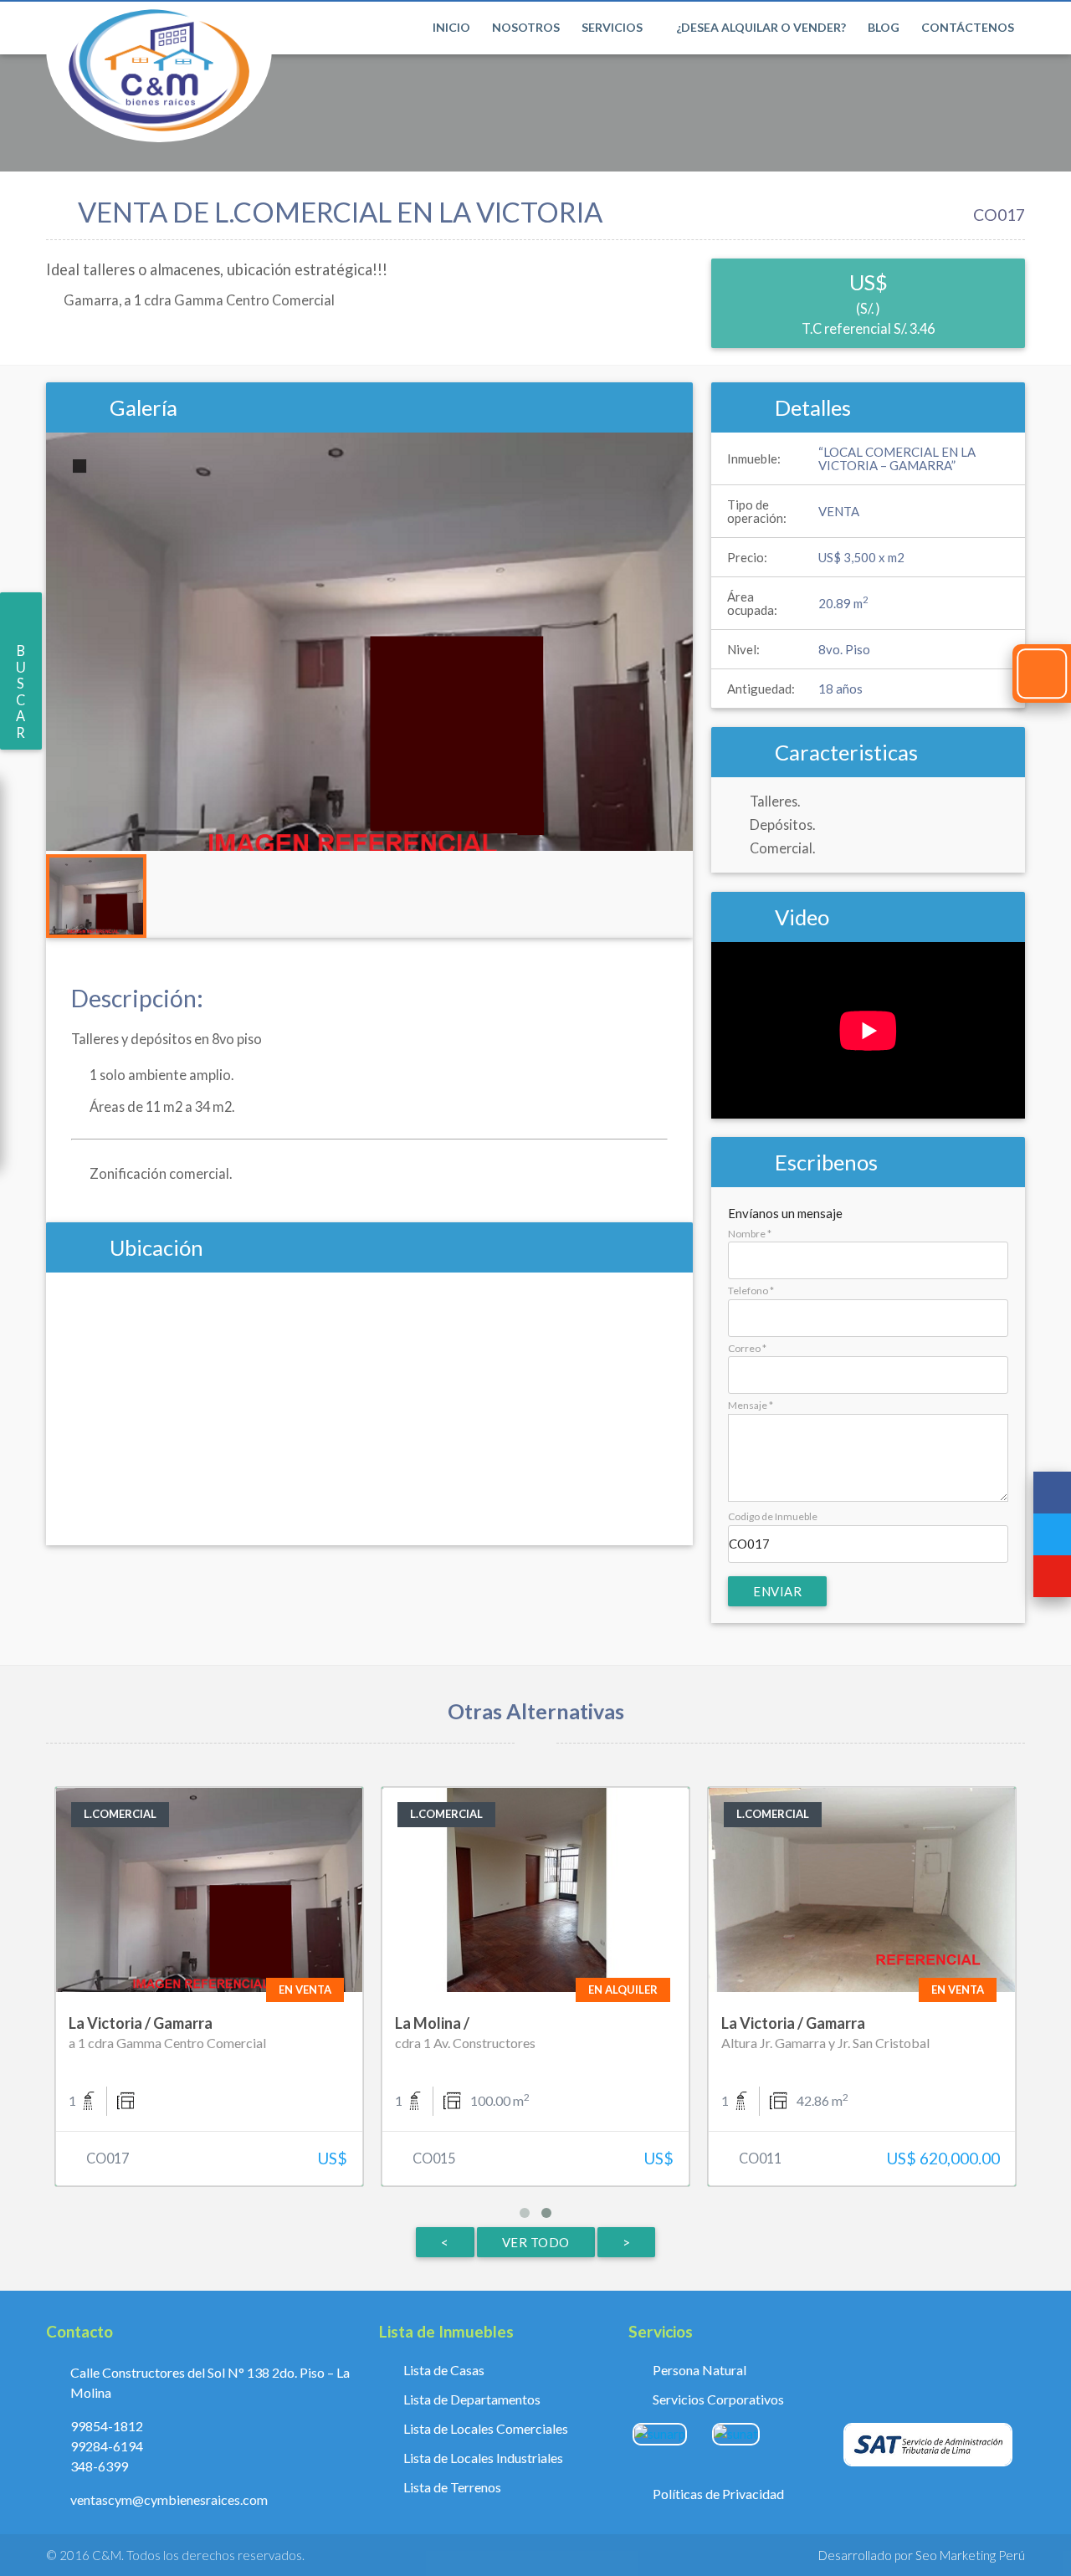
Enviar (777, 1591)
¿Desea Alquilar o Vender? (761, 27)
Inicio (451, 27)
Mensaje (751, 1405)
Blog (884, 27)
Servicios (613, 27)
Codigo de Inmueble (773, 1516)
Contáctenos (968, 27)
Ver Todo (536, 2242)
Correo (747, 1348)
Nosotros (526, 27)
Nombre (750, 1234)
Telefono (751, 1291)
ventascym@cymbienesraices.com (169, 2499)
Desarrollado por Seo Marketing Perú (922, 2555)
